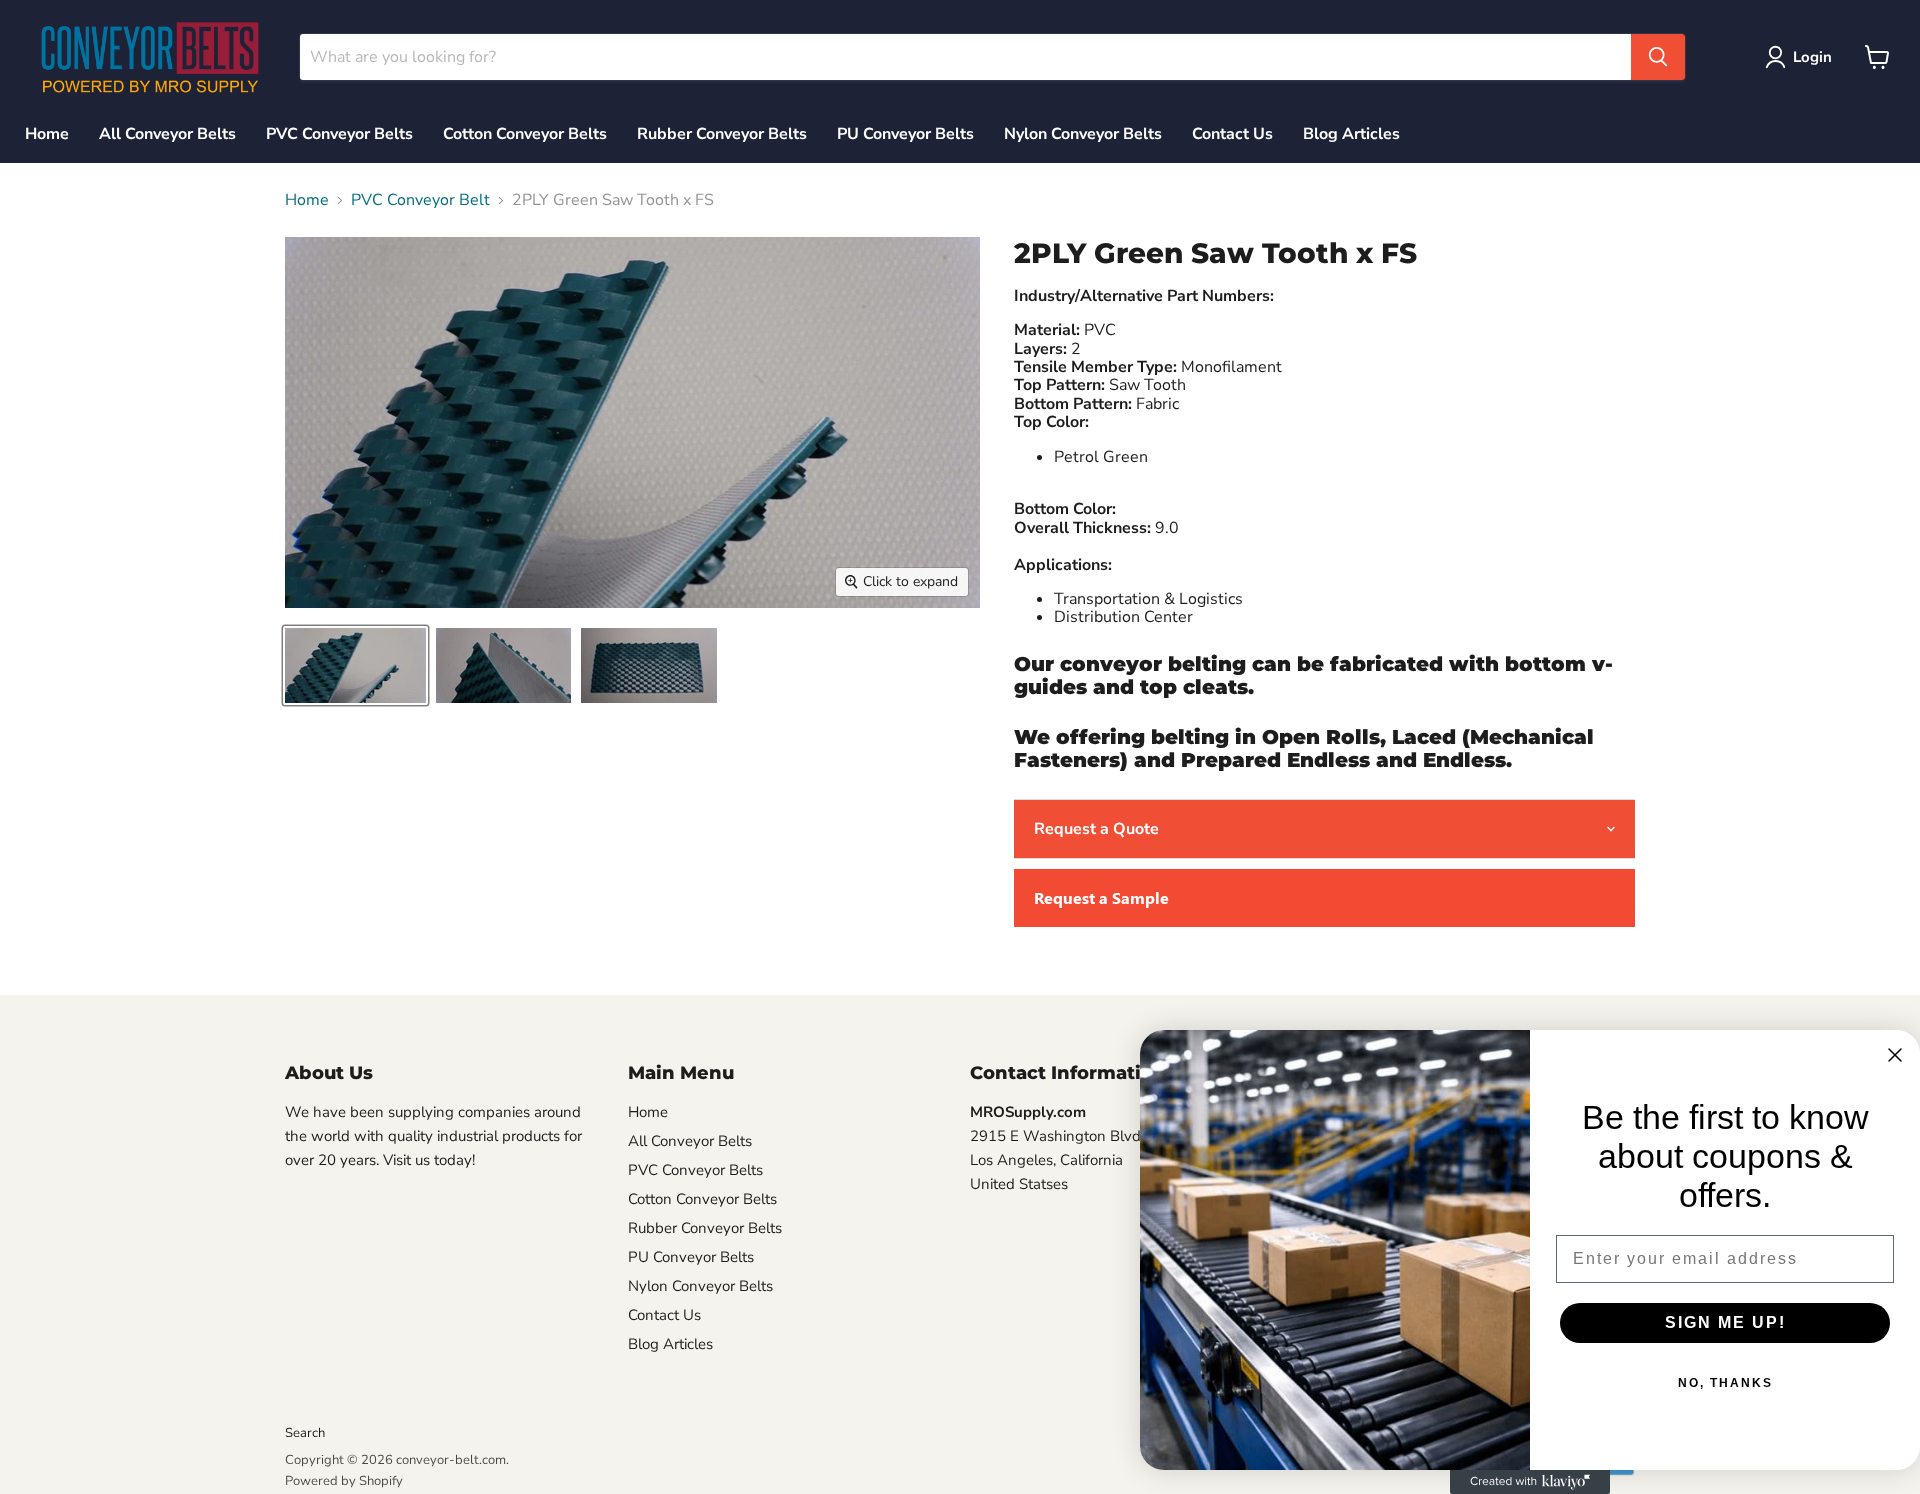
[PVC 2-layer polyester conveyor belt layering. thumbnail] (649, 665)
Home (47, 134)
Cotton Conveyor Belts (525, 134)
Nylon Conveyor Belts (1083, 134)
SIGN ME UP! (1725, 1322)
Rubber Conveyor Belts (722, 134)
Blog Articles (1351, 134)
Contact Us (1232, 134)
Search (305, 1433)
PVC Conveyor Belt (420, 200)
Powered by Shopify (344, 1481)
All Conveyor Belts (167, 134)
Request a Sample (1101, 897)
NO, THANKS (1725, 1383)
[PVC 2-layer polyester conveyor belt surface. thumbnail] (355, 665)
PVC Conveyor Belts (339, 134)
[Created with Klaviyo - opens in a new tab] (1530, 1482)
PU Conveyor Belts (905, 134)
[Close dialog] (1895, 1055)
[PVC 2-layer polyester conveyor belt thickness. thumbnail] (503, 665)
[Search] (1658, 57)
